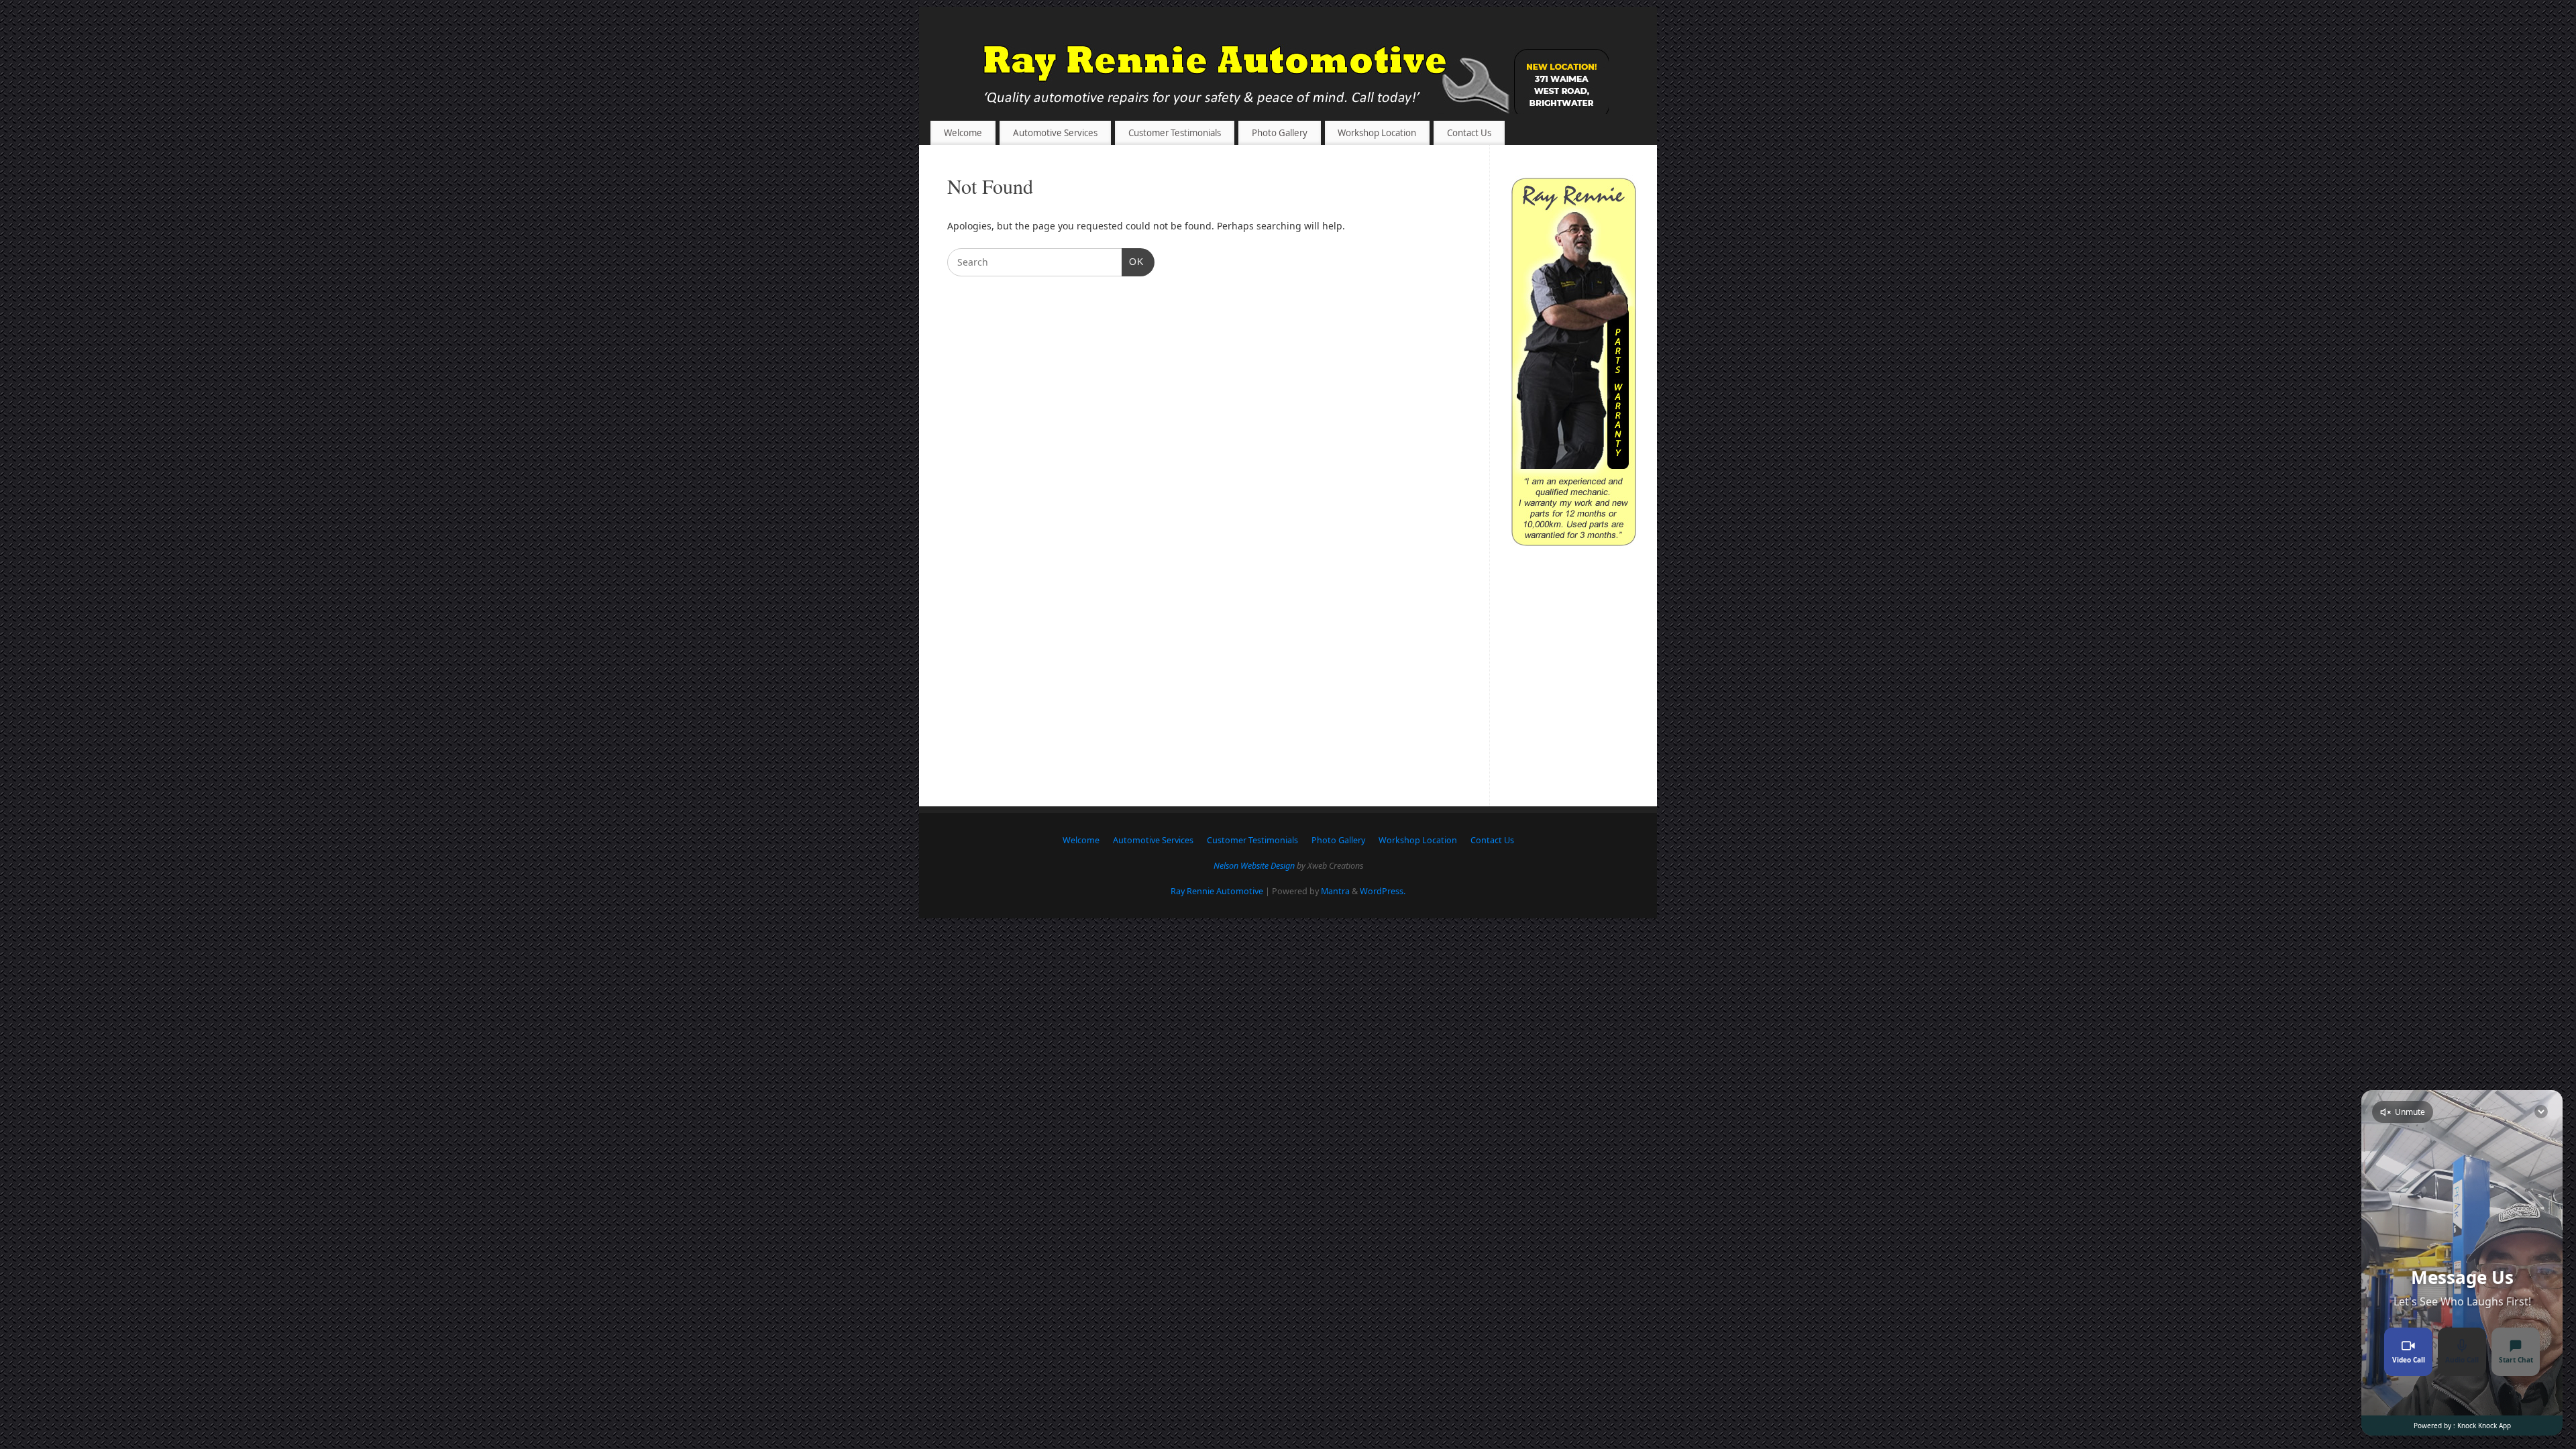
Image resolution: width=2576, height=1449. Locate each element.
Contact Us (1469, 133)
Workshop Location (1377, 133)
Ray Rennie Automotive (1217, 891)
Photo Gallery (1280, 133)
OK (1133, 261)
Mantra (1335, 891)
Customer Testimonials (1175, 133)
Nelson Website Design (1254, 866)
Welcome (963, 133)
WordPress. (1383, 891)
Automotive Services (1055, 133)
